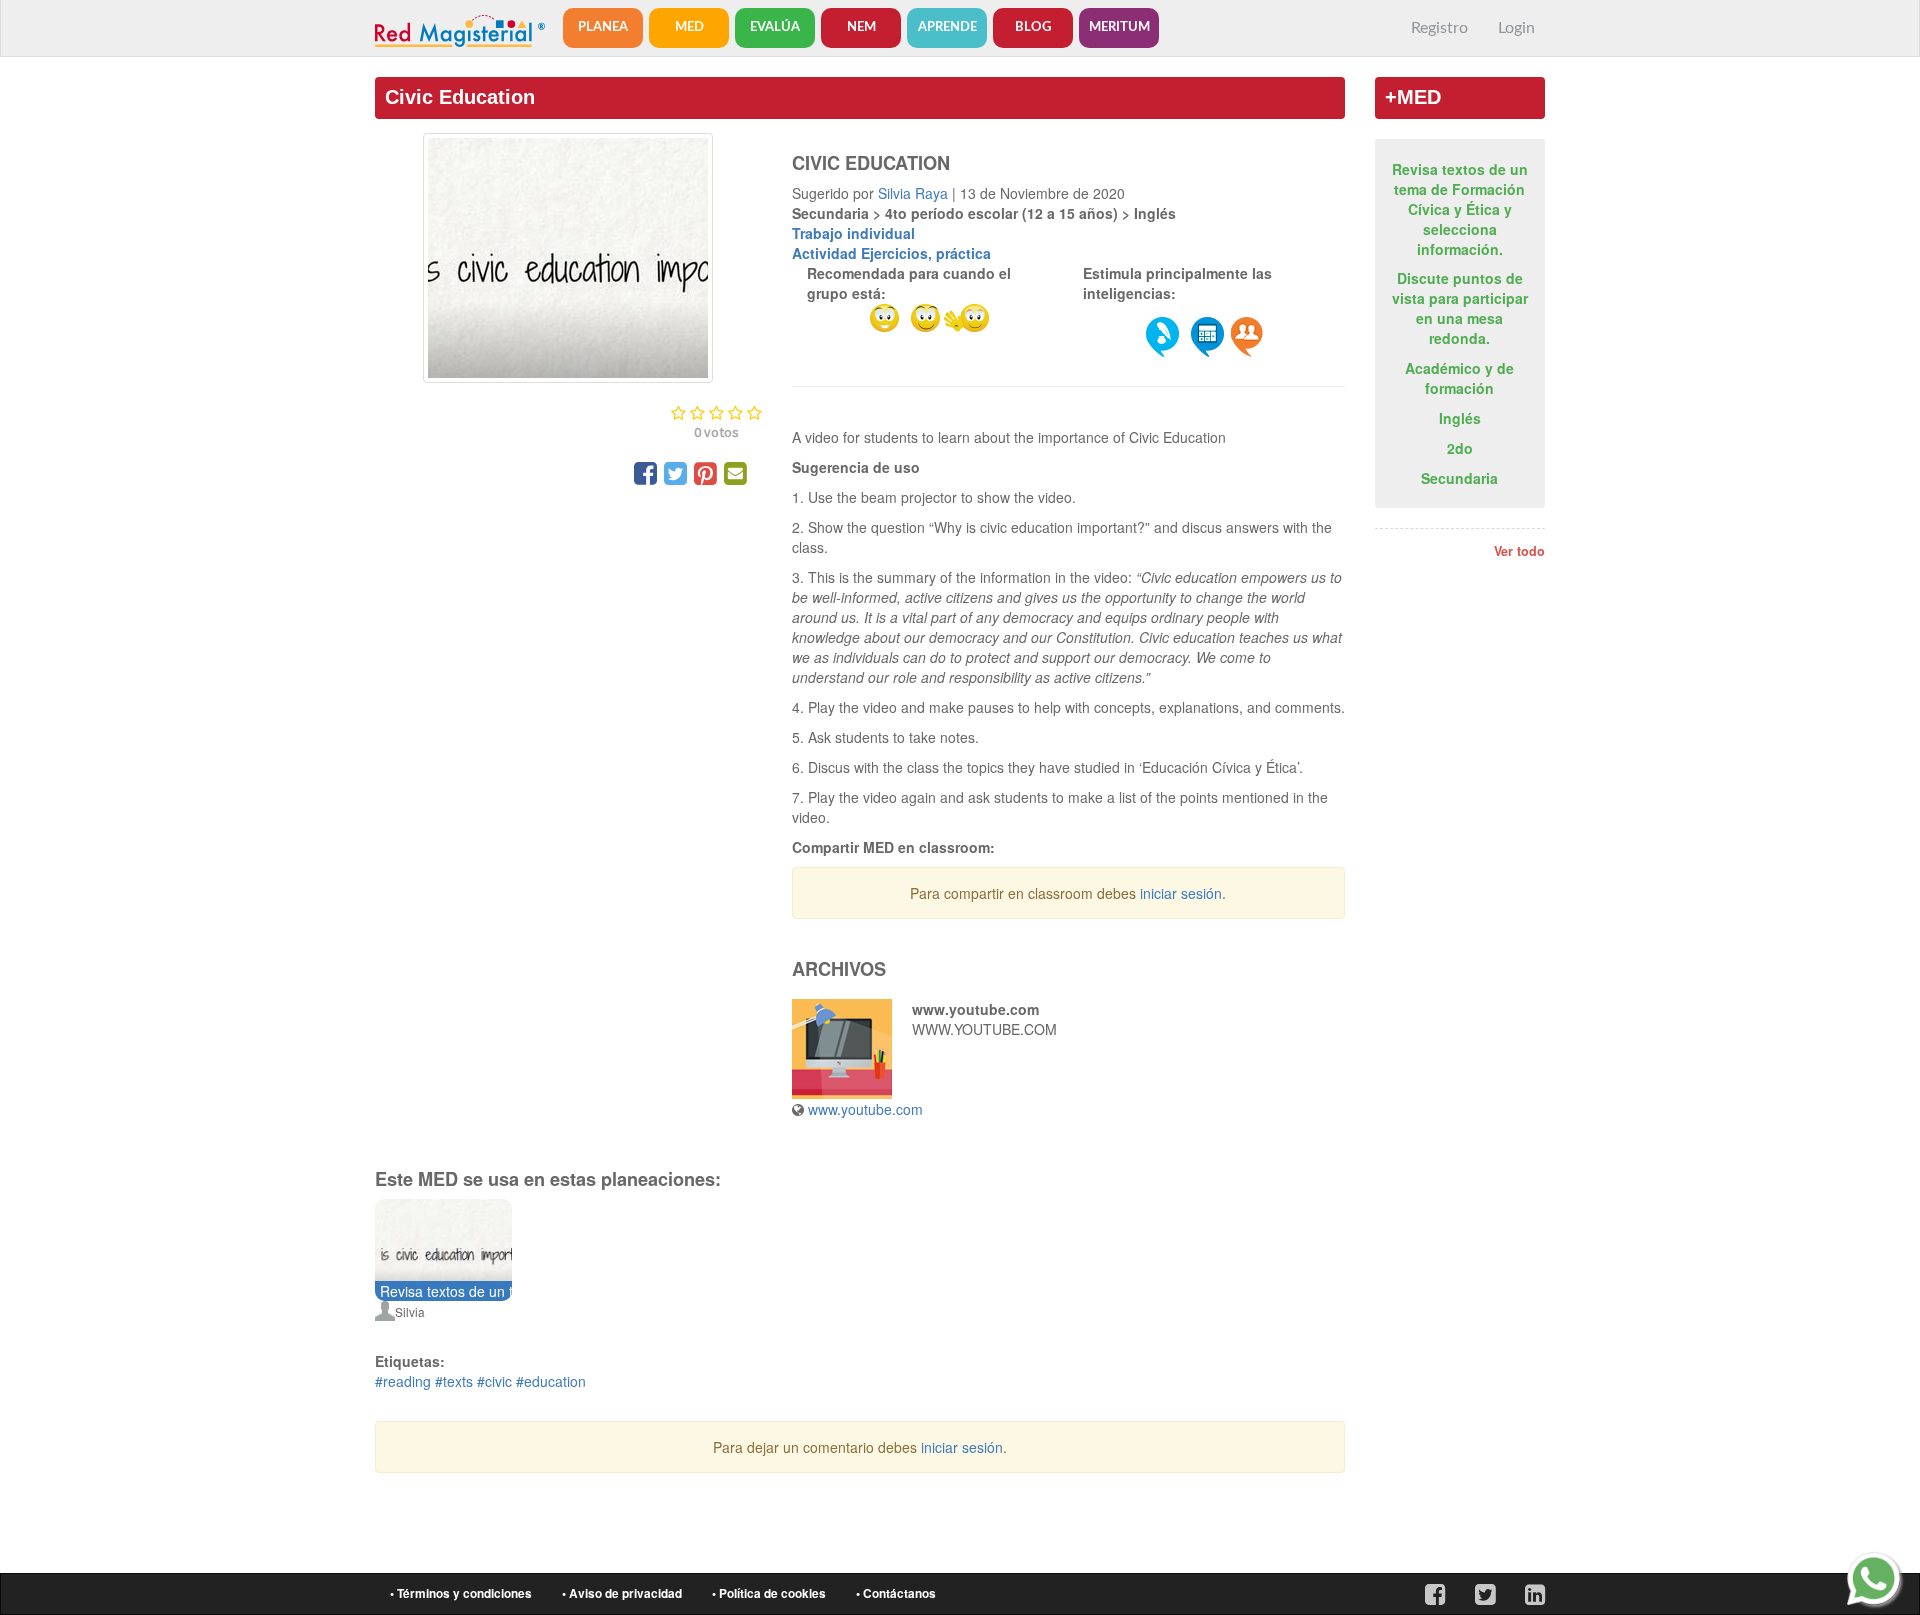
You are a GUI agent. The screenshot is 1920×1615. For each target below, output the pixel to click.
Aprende (947, 27)
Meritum (1119, 27)
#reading (403, 1381)
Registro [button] (1439, 28)
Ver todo (1519, 551)
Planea (603, 27)
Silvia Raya (913, 193)
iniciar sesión (1181, 893)
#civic (494, 1381)
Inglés (1460, 418)
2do (1460, 448)
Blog (1033, 27)
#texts (454, 1381)
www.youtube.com (865, 1109)
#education (551, 1381)
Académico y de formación (1459, 378)
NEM (861, 27)
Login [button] (1516, 28)
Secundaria (1459, 478)
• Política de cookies (769, 1593)
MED (689, 27)
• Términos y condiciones (461, 1593)
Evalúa (775, 27)
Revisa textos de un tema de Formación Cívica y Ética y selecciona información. (1460, 209)
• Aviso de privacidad (622, 1593)
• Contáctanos (896, 1593)
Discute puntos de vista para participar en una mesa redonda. (1460, 308)
